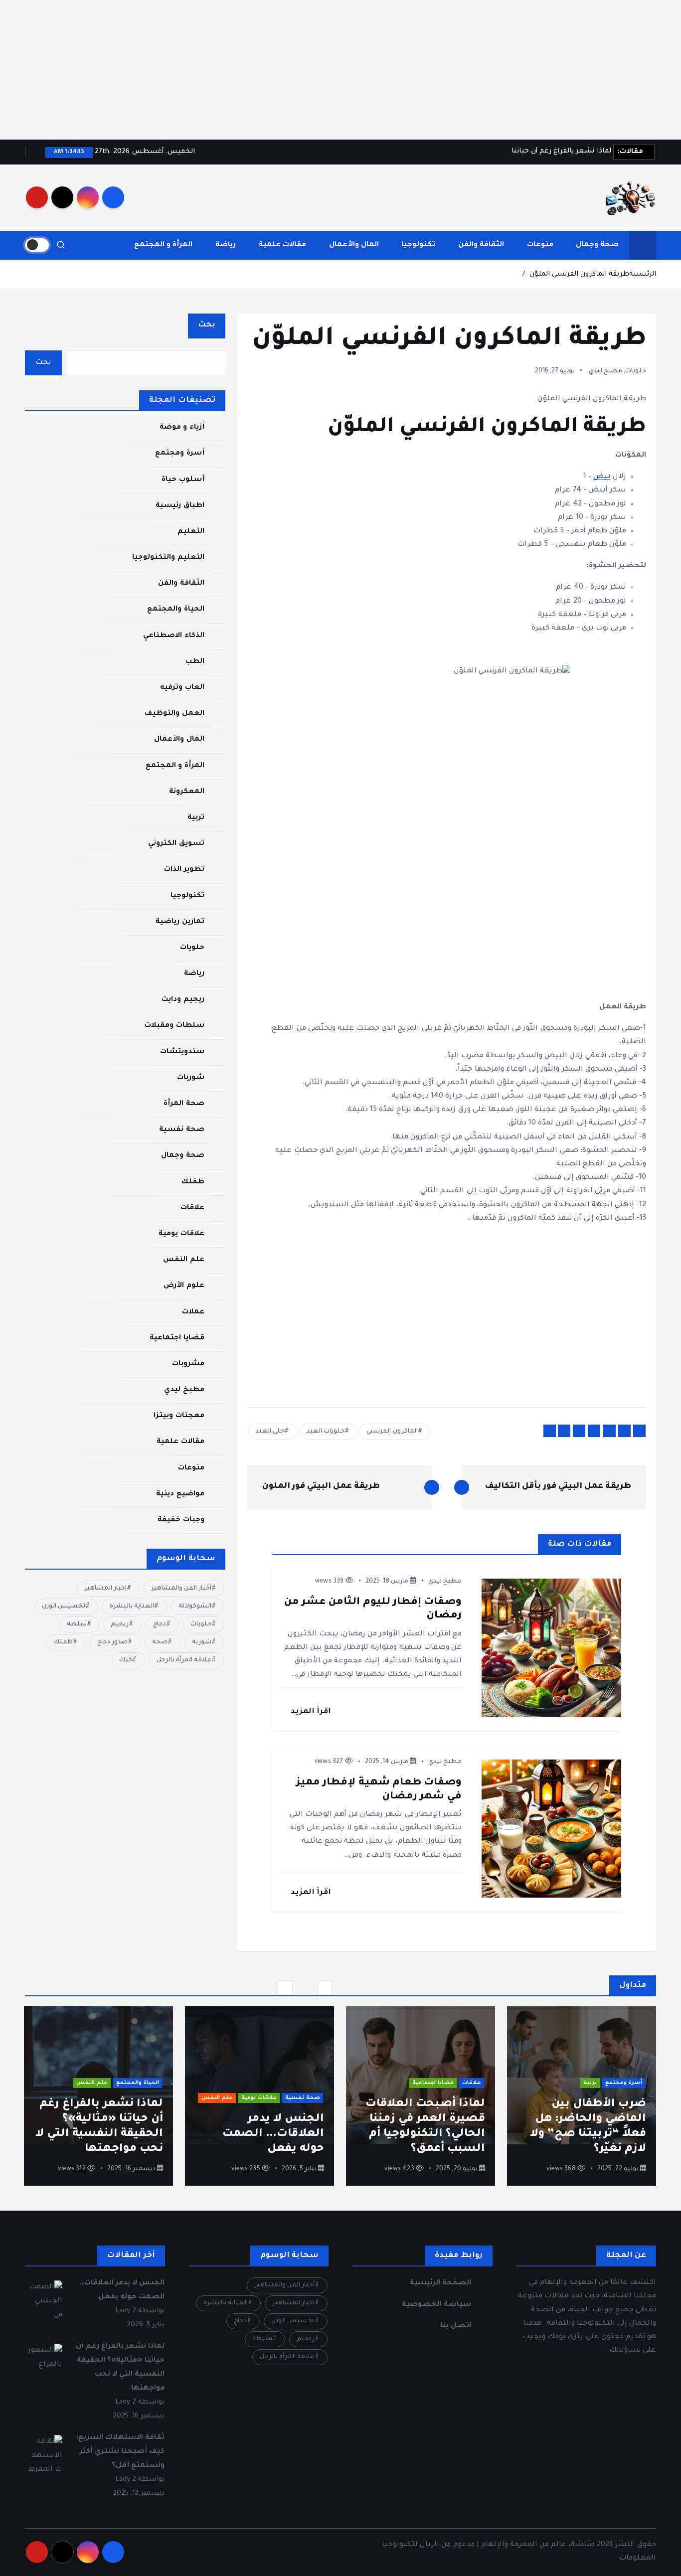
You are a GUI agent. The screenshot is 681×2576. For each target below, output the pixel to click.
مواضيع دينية (180, 1494)
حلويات (636, 371)
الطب (195, 662)
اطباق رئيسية (180, 506)
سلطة (77, 1624)
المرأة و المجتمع (163, 245)
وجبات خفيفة (181, 1520)
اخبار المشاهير (105, 1589)
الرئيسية (643, 274)
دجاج (160, 1624)
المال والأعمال (354, 245)
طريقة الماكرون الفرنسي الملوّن (579, 274)
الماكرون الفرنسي (392, 1432)
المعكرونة (187, 792)
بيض (602, 477)
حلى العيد (270, 1432)
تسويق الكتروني (176, 844)
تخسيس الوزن (64, 1607)
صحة (160, 1642)
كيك (126, 1660)
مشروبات (188, 1364)
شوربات (191, 1078)
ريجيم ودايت (183, 1000)
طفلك (193, 1182)
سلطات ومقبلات (174, 1026)
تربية (196, 818)
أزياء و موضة (182, 428)
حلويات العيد (326, 1432)
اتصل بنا (456, 2326)
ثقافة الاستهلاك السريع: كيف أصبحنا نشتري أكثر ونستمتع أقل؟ (120, 2452)
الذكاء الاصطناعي (173, 636)
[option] (582, 2096)
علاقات (192, 1208)
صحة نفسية (181, 1130)
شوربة (202, 1642)
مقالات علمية (282, 245)
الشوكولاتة (195, 1607)
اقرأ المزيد (310, 1712)
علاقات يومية (181, 1234)
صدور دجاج (112, 1642)
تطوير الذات (184, 870)
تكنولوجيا (418, 245)
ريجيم (120, 1624)
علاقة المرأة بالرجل (184, 1660)
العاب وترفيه (182, 688)
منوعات (540, 245)
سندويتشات (182, 1052)
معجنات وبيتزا (179, 1416)
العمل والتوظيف (174, 714)
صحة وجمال (597, 245)
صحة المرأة (184, 1104)
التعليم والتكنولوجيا (168, 558)
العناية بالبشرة (132, 1607)
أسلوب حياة (183, 480)
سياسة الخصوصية (436, 2305)
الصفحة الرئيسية (440, 2283)
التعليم (191, 532)
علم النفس (183, 1260)
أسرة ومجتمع (179, 454)
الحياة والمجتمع (175, 610)
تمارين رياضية (180, 922)
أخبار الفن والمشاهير (181, 1589)
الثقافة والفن (481, 245)
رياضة (226, 245)
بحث (207, 325)
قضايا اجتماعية (177, 1338)
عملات (193, 1312)
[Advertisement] (382, 70)
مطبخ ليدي (605, 371)
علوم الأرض (184, 1286)
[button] (285, 1988)
